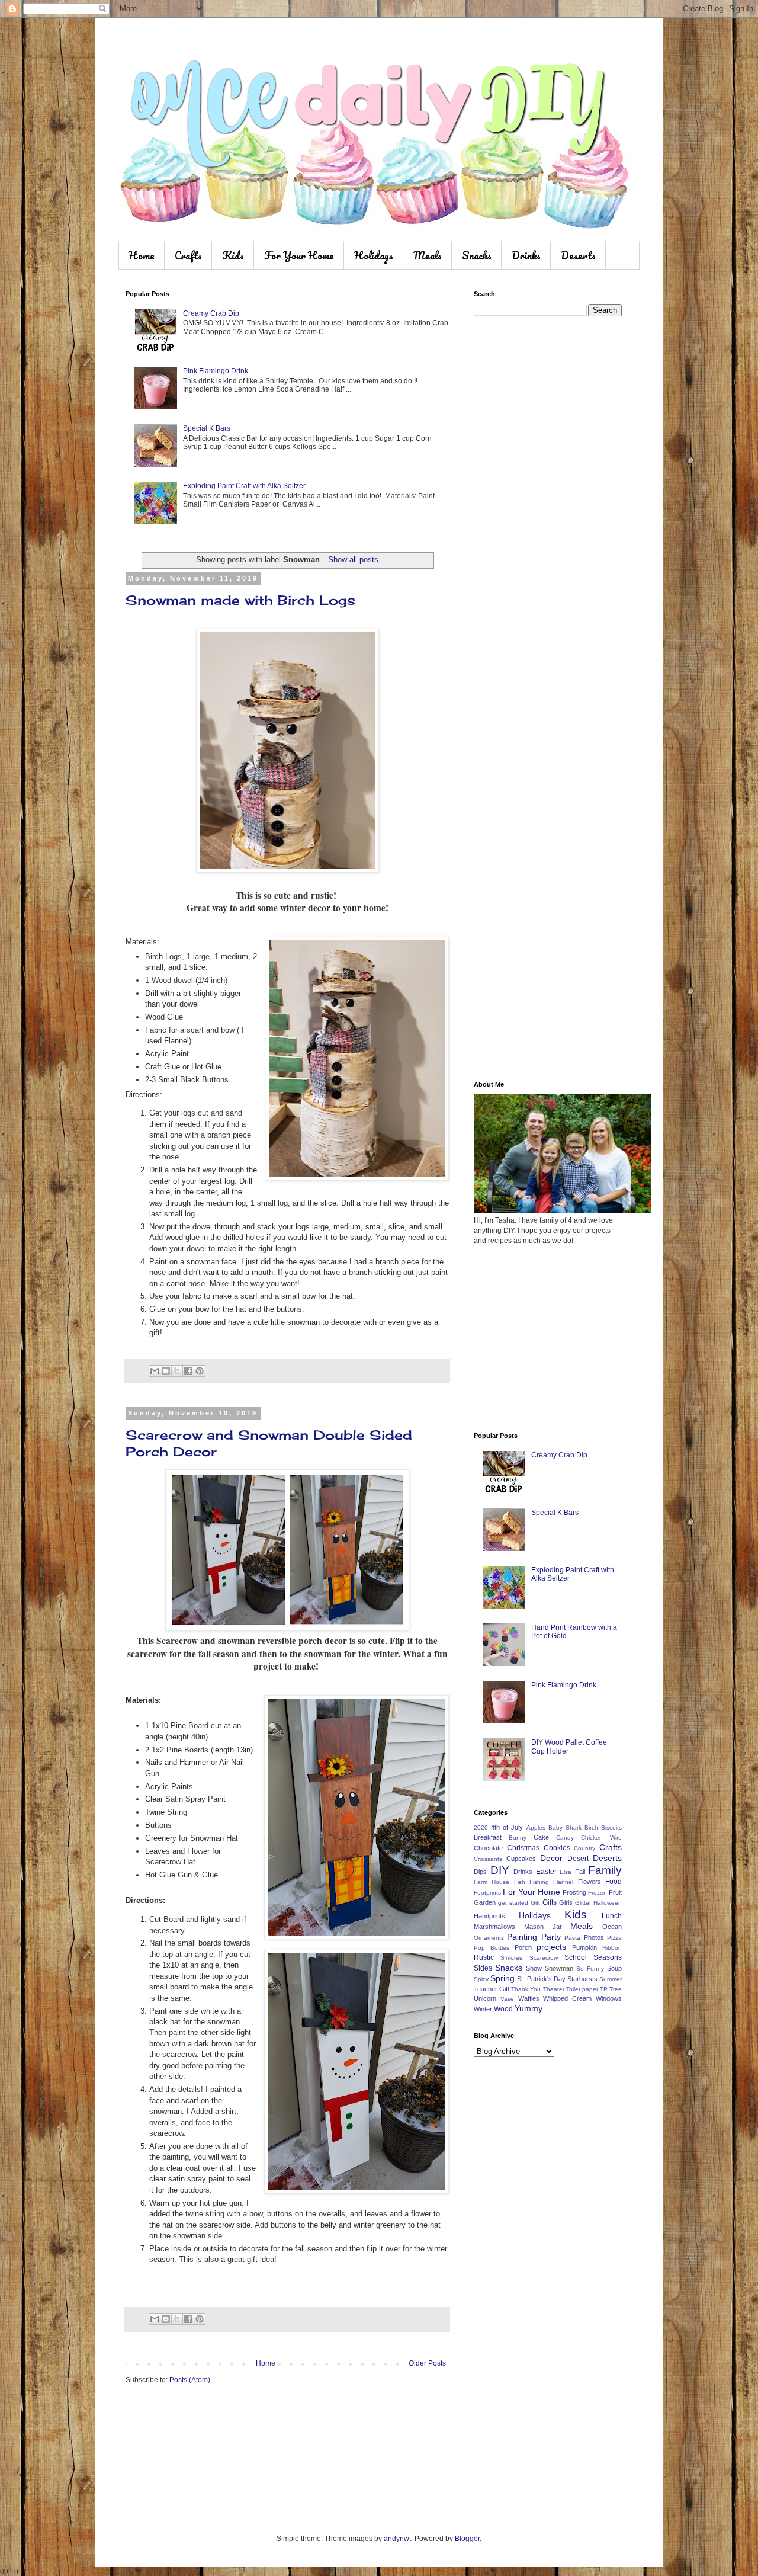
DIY (500, 1870)
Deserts (578, 255)
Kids (233, 255)
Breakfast (488, 1837)
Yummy (529, 2008)
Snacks (477, 255)
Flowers (590, 1882)
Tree (616, 1989)
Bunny (518, 1838)
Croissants (488, 1859)
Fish (520, 1882)
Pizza (614, 1938)
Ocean (612, 1927)
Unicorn (485, 1998)
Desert (578, 1859)
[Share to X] (177, 1371)
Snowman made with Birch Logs (240, 600)
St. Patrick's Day (541, 1979)
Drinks (526, 255)
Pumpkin (584, 1947)
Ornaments (489, 1938)
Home (142, 255)
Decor (551, 1858)
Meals (428, 255)
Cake (541, 1837)
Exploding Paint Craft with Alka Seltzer (244, 486)
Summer (611, 1979)
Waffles (529, 1998)
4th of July (507, 1827)
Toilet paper (582, 1989)
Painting (522, 1937)
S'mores (511, 1958)
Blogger (467, 2539)
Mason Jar (543, 1927)
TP (604, 1989)
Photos (594, 1937)
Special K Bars (207, 428)
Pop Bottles (492, 1948)
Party (551, 1937)
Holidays (374, 255)
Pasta (572, 1938)
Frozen (598, 1893)
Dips (480, 1872)
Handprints (489, 1916)
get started (513, 1903)
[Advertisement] (548, 512)
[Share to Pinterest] (200, 1371)
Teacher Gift (492, 1989)
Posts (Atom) (190, 2380)
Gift (535, 1903)
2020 (481, 1827)
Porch (523, 1947)
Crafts (188, 255)
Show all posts (353, 560)
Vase (507, 1999)
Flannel (563, 1882)
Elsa (566, 1872)
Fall (580, 1872)
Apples (536, 1827)
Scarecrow (544, 1958)
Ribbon (612, 1948)
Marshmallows (494, 1927)
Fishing (539, 1882)
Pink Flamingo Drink (216, 371)
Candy (565, 1838)
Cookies (557, 1848)
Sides (483, 1968)
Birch (591, 1827)
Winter (483, 2009)
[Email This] (155, 1371)
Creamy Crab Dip (211, 313)
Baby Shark (565, 1827)
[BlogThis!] (166, 1371)
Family (605, 1870)
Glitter (583, 1903)
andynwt (397, 2539)
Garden (485, 1902)
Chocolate (488, 1848)
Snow (534, 1968)
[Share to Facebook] (188, 1371)
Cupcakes (521, 1859)
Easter (546, 1872)
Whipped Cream (567, 1998)
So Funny (590, 1968)
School (576, 1957)
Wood (503, 2009)
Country (584, 1848)
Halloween (608, 1903)
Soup (614, 1968)
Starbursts (582, 1979)
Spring (502, 1978)
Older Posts (427, 2363)
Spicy (481, 1979)
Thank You (526, 1989)
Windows (609, 1998)
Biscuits (611, 1827)
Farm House (492, 1882)
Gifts (550, 1902)
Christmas (523, 1848)
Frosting (574, 1892)
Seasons (608, 1957)
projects (551, 1947)
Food (614, 1882)
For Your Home (299, 255)
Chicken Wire (601, 1838)
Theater (554, 1989)
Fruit (615, 1892)
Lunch (612, 1916)
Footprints (487, 1893)
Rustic (484, 1957)
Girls (566, 1902)
